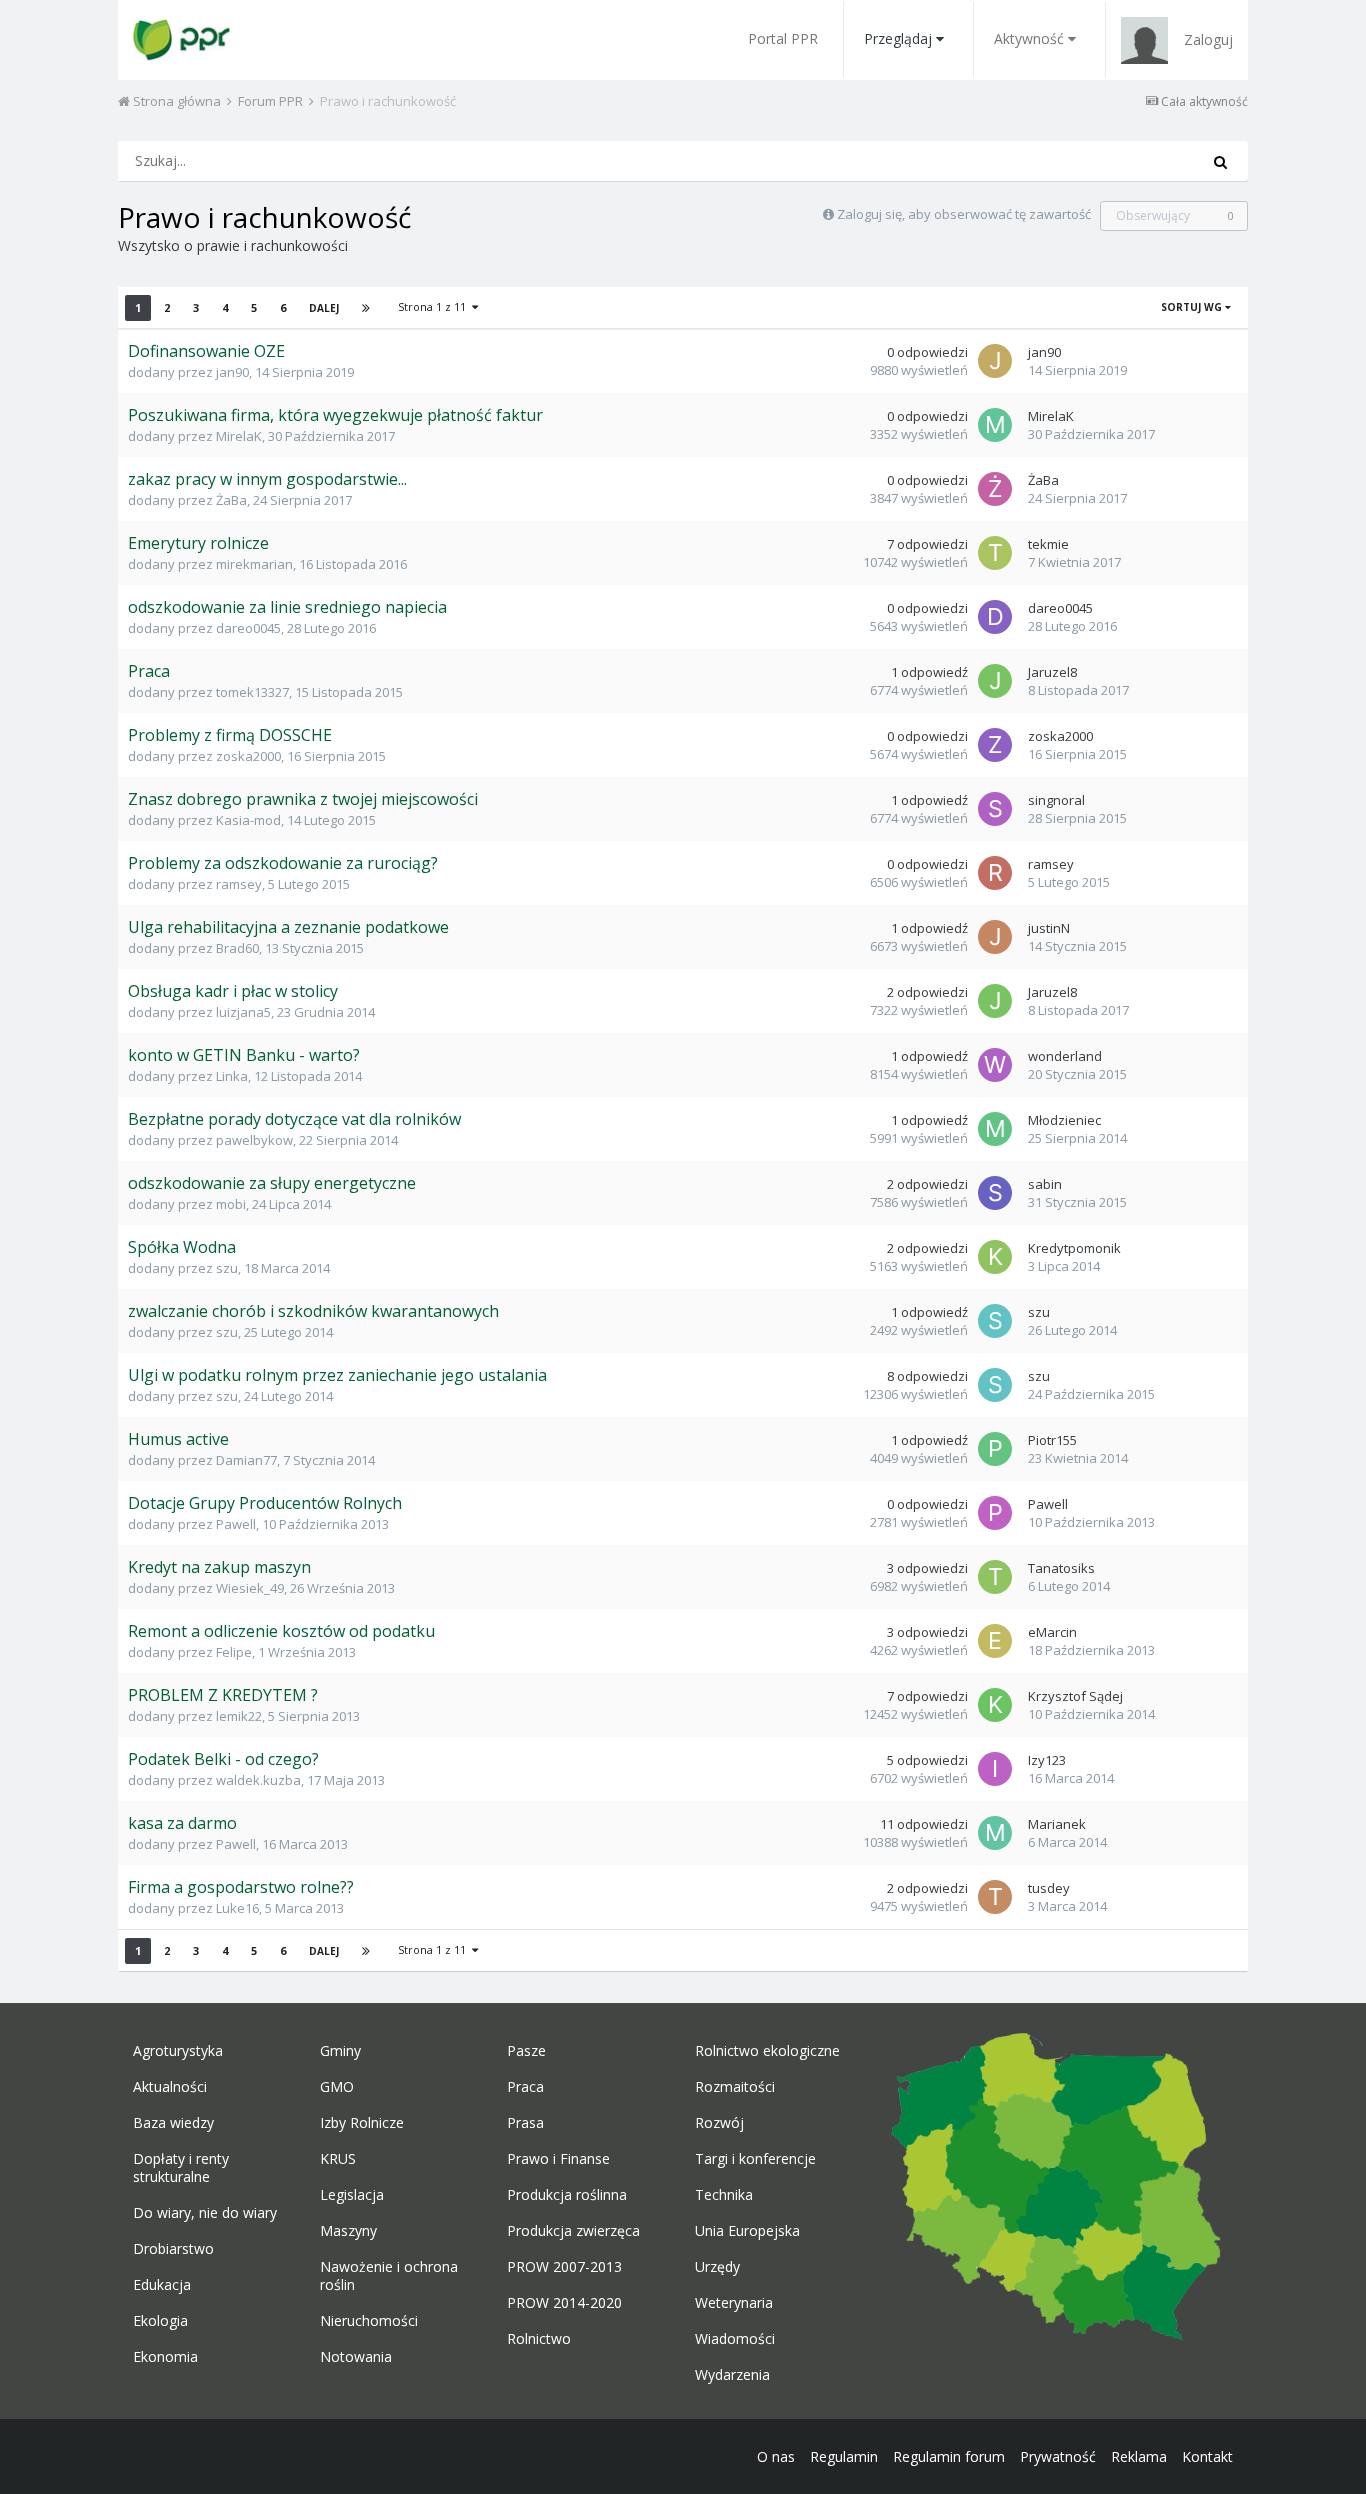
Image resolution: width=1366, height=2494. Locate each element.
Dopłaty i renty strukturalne (181, 2168)
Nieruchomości (369, 2321)
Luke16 (237, 1908)
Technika (724, 2195)
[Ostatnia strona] (366, 308)
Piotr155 (1052, 1440)
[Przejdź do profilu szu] (995, 1321)
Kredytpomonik (1074, 1248)
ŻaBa (231, 500)
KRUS (338, 2159)
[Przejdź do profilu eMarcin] (995, 1641)
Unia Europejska (747, 2231)
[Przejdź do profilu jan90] (995, 361)
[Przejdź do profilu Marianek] (995, 1833)
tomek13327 (252, 692)
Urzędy (717, 2267)
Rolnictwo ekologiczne (767, 2051)
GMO (337, 2087)
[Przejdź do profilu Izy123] (995, 1769)
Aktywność (1029, 38)
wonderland (1065, 1056)
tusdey (1049, 1888)
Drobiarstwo (173, 2249)
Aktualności (170, 2087)
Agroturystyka (178, 2051)
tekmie (1048, 544)
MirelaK (239, 436)
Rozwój (719, 2123)
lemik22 (239, 1716)
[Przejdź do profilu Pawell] (995, 1513)
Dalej (324, 308)
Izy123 (1047, 1760)
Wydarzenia (732, 2375)
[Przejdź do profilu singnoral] (995, 809)
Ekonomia (165, 2357)
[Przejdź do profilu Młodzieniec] (995, 1129)
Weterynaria (734, 2303)
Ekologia (160, 2321)
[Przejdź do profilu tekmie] (995, 553)
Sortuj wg (1193, 307)
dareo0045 (248, 628)
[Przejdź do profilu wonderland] (995, 1065)
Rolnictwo (539, 2339)
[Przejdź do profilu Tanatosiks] (995, 1577)
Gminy (340, 2051)
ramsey (239, 884)
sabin (1045, 1184)
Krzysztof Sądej (1075, 1696)
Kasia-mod (248, 820)
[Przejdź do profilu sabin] (995, 1193)
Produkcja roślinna (567, 2195)
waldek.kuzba (258, 1780)
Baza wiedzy (173, 2123)
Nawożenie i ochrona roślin (389, 2276)
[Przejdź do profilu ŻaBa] (995, 489)
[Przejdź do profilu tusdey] (995, 1897)
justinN (1049, 928)
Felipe (234, 1652)
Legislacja (352, 2195)
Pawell (236, 1524)
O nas (776, 2456)
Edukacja (162, 2285)
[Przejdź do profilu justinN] (995, 937)
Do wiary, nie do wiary (205, 2213)
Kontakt (1207, 2456)
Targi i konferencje (755, 2159)
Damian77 (246, 1460)
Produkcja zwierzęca (573, 2231)
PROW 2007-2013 (564, 2267)
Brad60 (237, 948)
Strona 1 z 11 (435, 306)
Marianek (1057, 1824)
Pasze (526, 2051)
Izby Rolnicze (362, 2123)
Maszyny (348, 2231)
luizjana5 (243, 1012)
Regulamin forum (949, 2456)
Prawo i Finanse (558, 2159)
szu (227, 1268)
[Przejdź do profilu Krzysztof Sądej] (995, 1705)
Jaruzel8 (1052, 672)
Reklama (1139, 2456)
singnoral (1056, 800)
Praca (525, 2087)
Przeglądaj (898, 38)
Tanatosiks (1061, 1568)
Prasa (525, 2123)
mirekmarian (254, 564)
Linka (232, 1076)
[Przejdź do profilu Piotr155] (995, 1449)
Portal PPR (783, 38)
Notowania (356, 2357)
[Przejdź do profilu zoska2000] (995, 745)
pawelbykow (254, 1140)
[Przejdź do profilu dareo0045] (995, 617)
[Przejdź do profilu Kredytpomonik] (995, 1257)
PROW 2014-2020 (564, 2303)
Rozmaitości (735, 2087)
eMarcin (1052, 1632)
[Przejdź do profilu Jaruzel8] (995, 681)
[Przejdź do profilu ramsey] (995, 873)
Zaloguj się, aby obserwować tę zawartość (964, 214)
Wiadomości (735, 2339)
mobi (231, 1204)
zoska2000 (248, 756)
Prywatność (1058, 2456)
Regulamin (844, 2456)
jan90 (232, 372)
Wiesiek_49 (250, 1588)
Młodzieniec (1064, 1120)
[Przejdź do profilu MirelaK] (995, 425)
